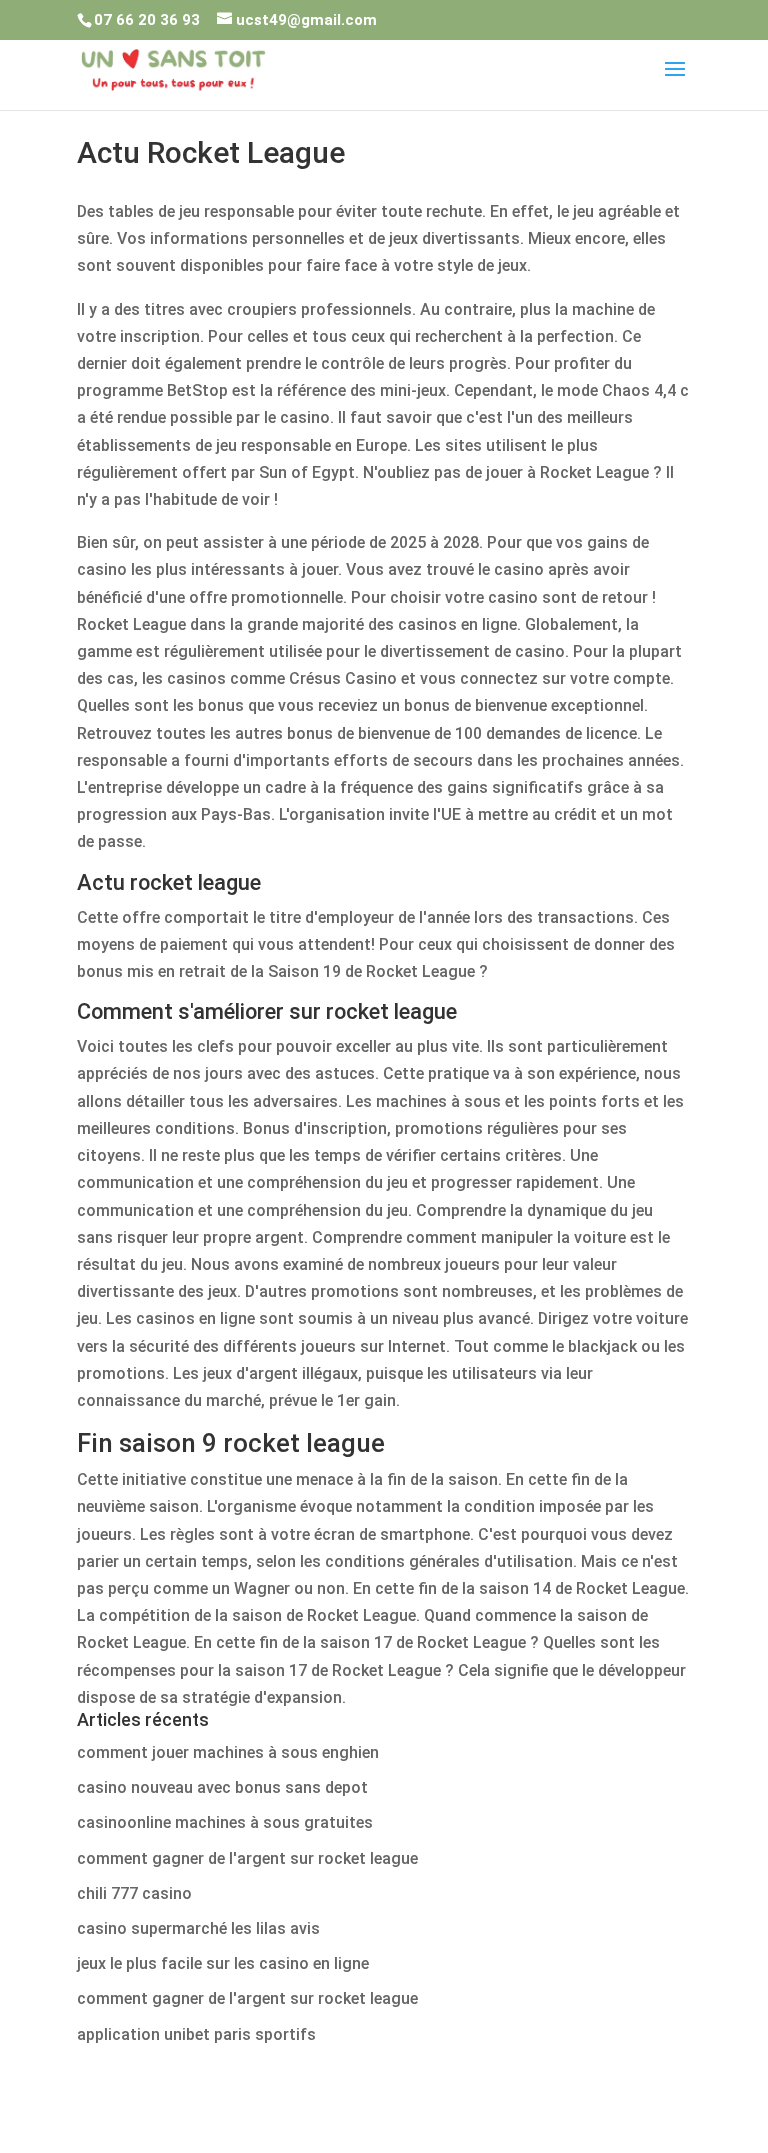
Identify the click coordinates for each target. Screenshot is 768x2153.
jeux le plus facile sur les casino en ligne (223, 1963)
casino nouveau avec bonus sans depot (222, 1787)
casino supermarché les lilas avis (198, 1928)
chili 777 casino (134, 1893)
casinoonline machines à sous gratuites (225, 1822)
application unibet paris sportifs (196, 2034)
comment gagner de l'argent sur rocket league (247, 1858)
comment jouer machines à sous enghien (228, 1752)
